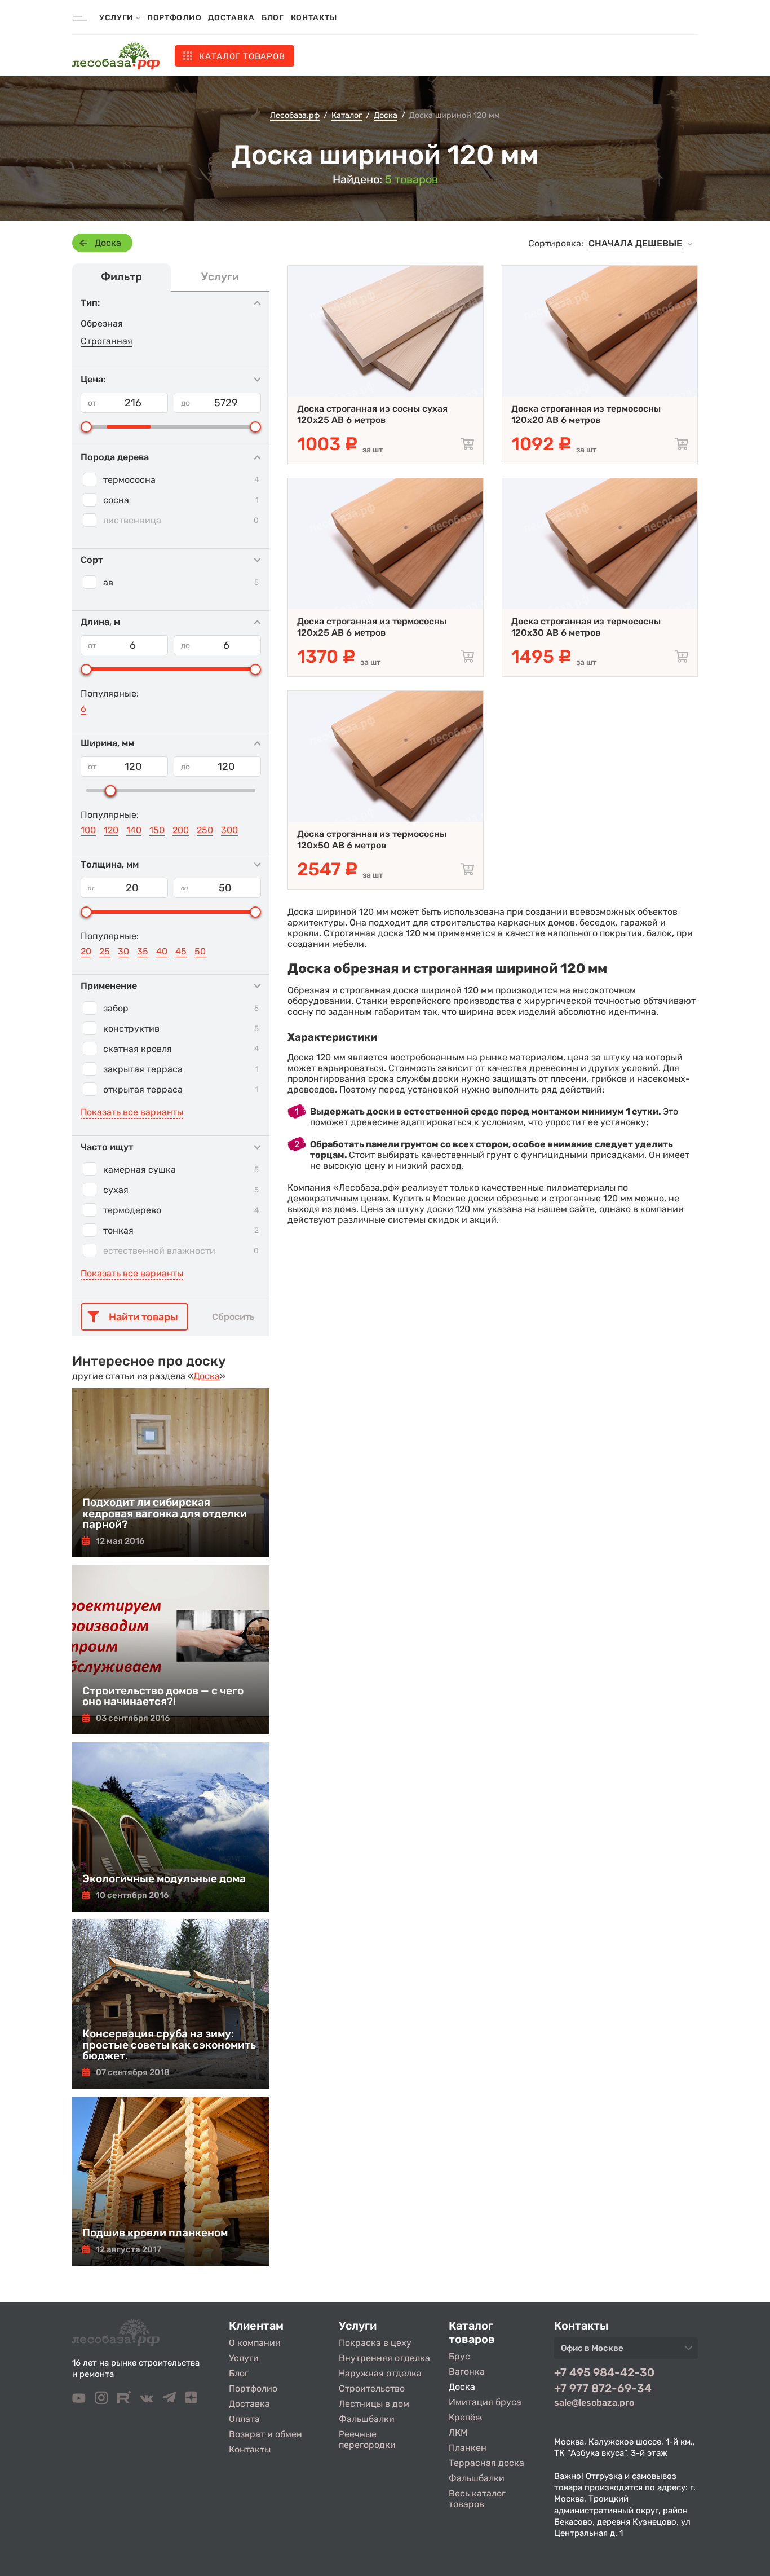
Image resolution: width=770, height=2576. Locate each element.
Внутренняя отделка (384, 2358)
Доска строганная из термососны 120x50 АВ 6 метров (372, 840)
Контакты (314, 18)
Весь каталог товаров (477, 2499)
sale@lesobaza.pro (594, 2403)
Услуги (244, 2358)
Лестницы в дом (374, 2404)
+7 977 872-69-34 (603, 2388)
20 (86, 951)
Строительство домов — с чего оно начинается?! (163, 1696)
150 (157, 830)
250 (205, 830)
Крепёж (466, 2417)
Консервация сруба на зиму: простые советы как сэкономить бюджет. (169, 2044)
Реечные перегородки (367, 2440)
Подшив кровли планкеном (155, 2233)
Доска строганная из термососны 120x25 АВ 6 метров (372, 627)
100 (88, 830)
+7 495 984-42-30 (604, 2372)
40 (162, 951)
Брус (459, 2356)
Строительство (372, 2388)
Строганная (107, 341)
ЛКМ (458, 2432)
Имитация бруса (485, 2402)
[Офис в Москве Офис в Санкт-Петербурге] (626, 2352)
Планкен (468, 2448)
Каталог (242, 56)
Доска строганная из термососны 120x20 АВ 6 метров (586, 414)
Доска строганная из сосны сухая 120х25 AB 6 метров (372, 414)
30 (123, 951)
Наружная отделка (380, 2373)
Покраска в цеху (375, 2343)
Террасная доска (486, 2463)
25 (105, 951)
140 (134, 830)
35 (143, 951)
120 (111, 830)
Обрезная (102, 323)
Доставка (231, 18)
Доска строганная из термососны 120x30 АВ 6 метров (586, 627)
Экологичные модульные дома (164, 1879)
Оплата (244, 2419)
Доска (108, 243)
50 (200, 951)
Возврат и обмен (265, 2434)
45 (181, 951)
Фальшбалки (367, 2419)
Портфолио (174, 18)
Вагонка (467, 2372)
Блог (273, 18)
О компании (255, 2343)
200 (181, 830)
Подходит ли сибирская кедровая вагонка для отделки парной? (165, 1513)
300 (229, 830)
